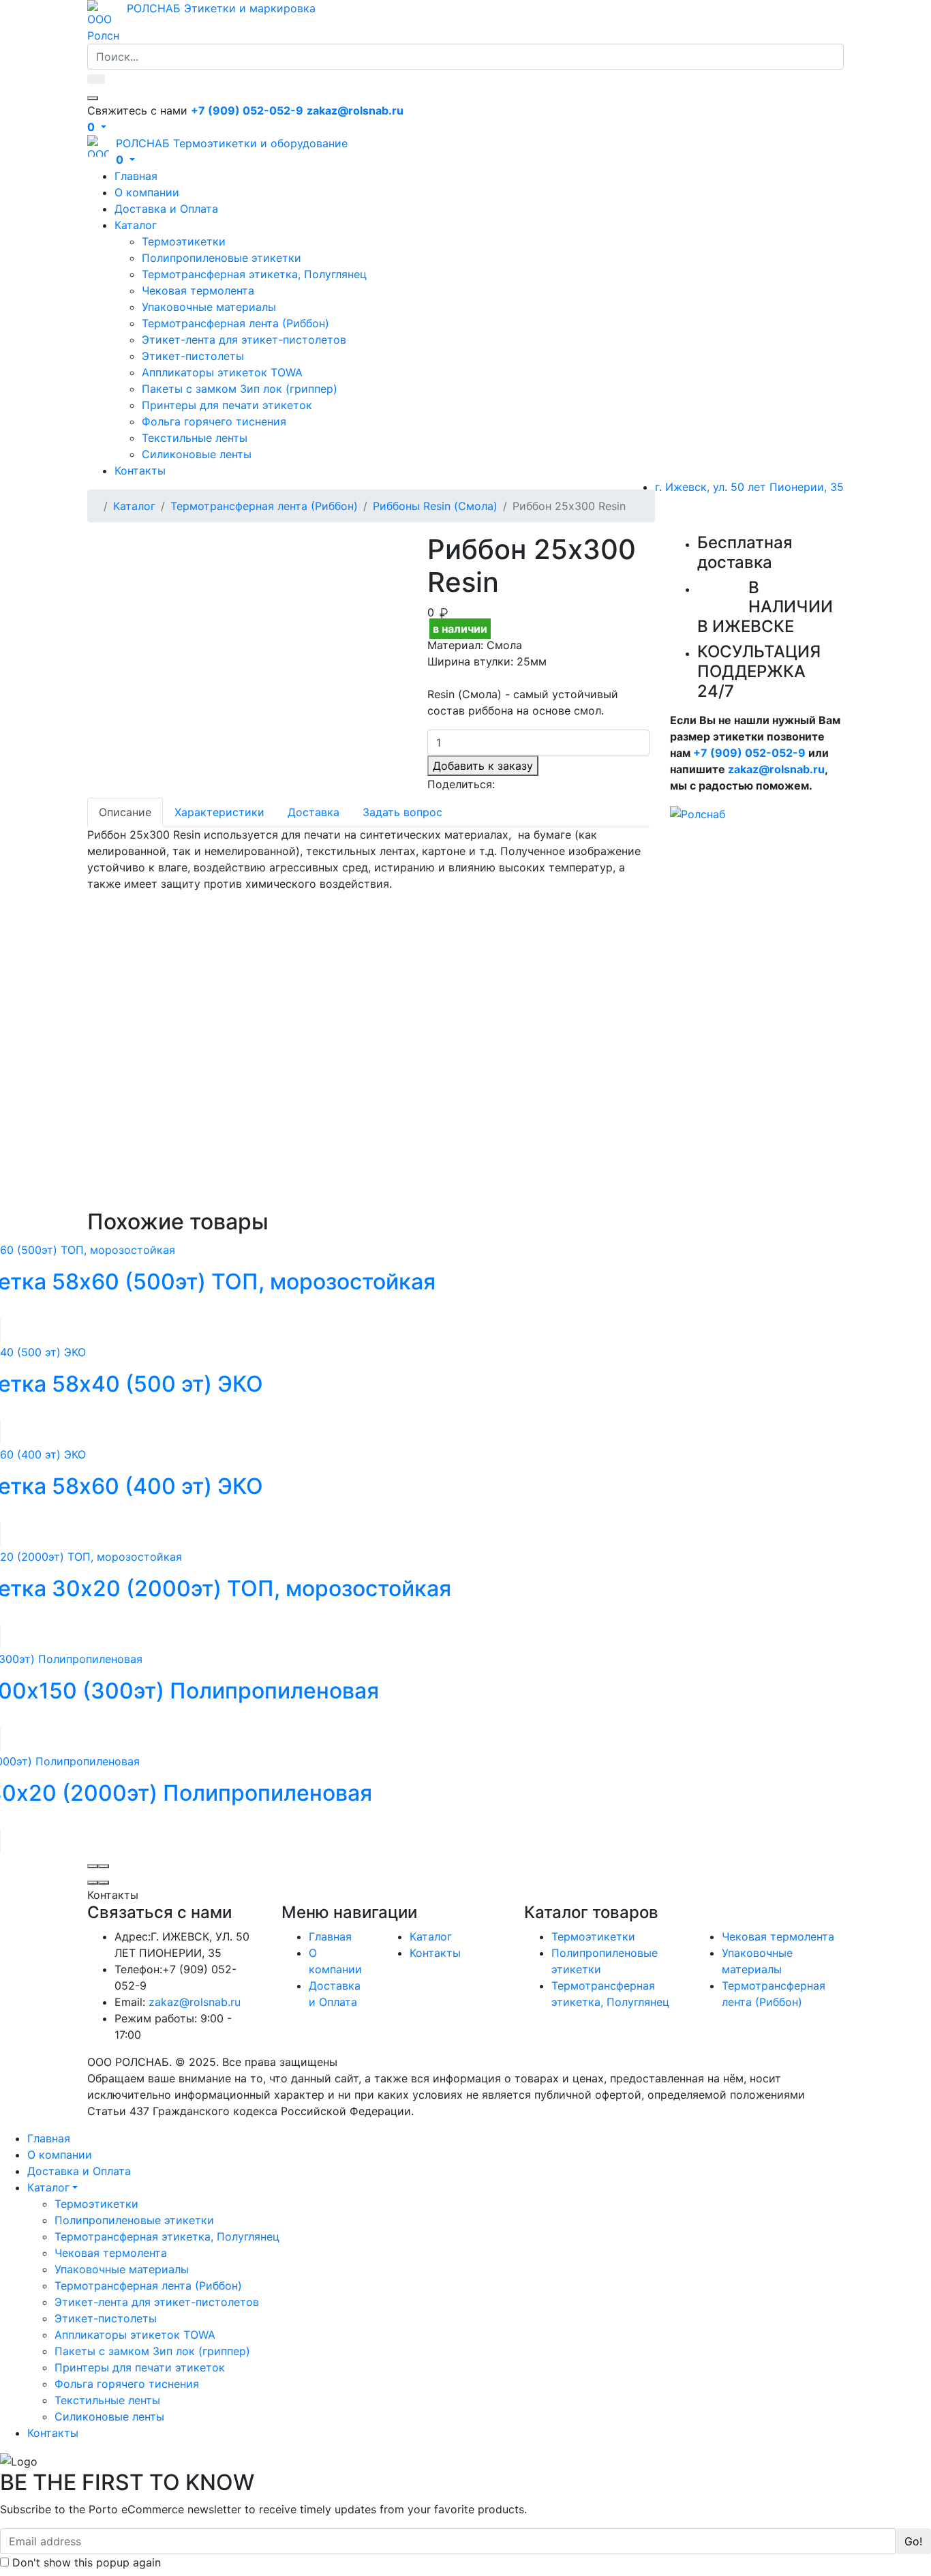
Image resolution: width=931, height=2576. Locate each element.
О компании (147, 192)
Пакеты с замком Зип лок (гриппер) (240, 389)
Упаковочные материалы (209, 307)
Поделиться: (461, 784)
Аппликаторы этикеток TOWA (222, 372)
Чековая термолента (198, 290)
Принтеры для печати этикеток (227, 405)
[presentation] (93, 1866)
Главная (136, 176)
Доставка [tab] (314, 812)
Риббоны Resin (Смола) (435, 506)
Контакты (140, 470)
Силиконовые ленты (197, 454)
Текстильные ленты (195, 438)
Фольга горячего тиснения (214, 421)
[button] (97, 127)
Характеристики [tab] (219, 812)
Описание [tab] (125, 812)
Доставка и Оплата (166, 209)
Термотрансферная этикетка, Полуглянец (254, 274)
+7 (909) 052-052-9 (749, 753)
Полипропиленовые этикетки (222, 258)
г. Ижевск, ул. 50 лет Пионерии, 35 (749, 487)
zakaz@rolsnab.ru (776, 769)
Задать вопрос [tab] (402, 812)
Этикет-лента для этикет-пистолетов (244, 340)
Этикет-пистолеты (193, 356)
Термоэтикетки (184, 241)
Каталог (136, 225)
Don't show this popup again (85, 2562)
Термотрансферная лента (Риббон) (235, 323)
